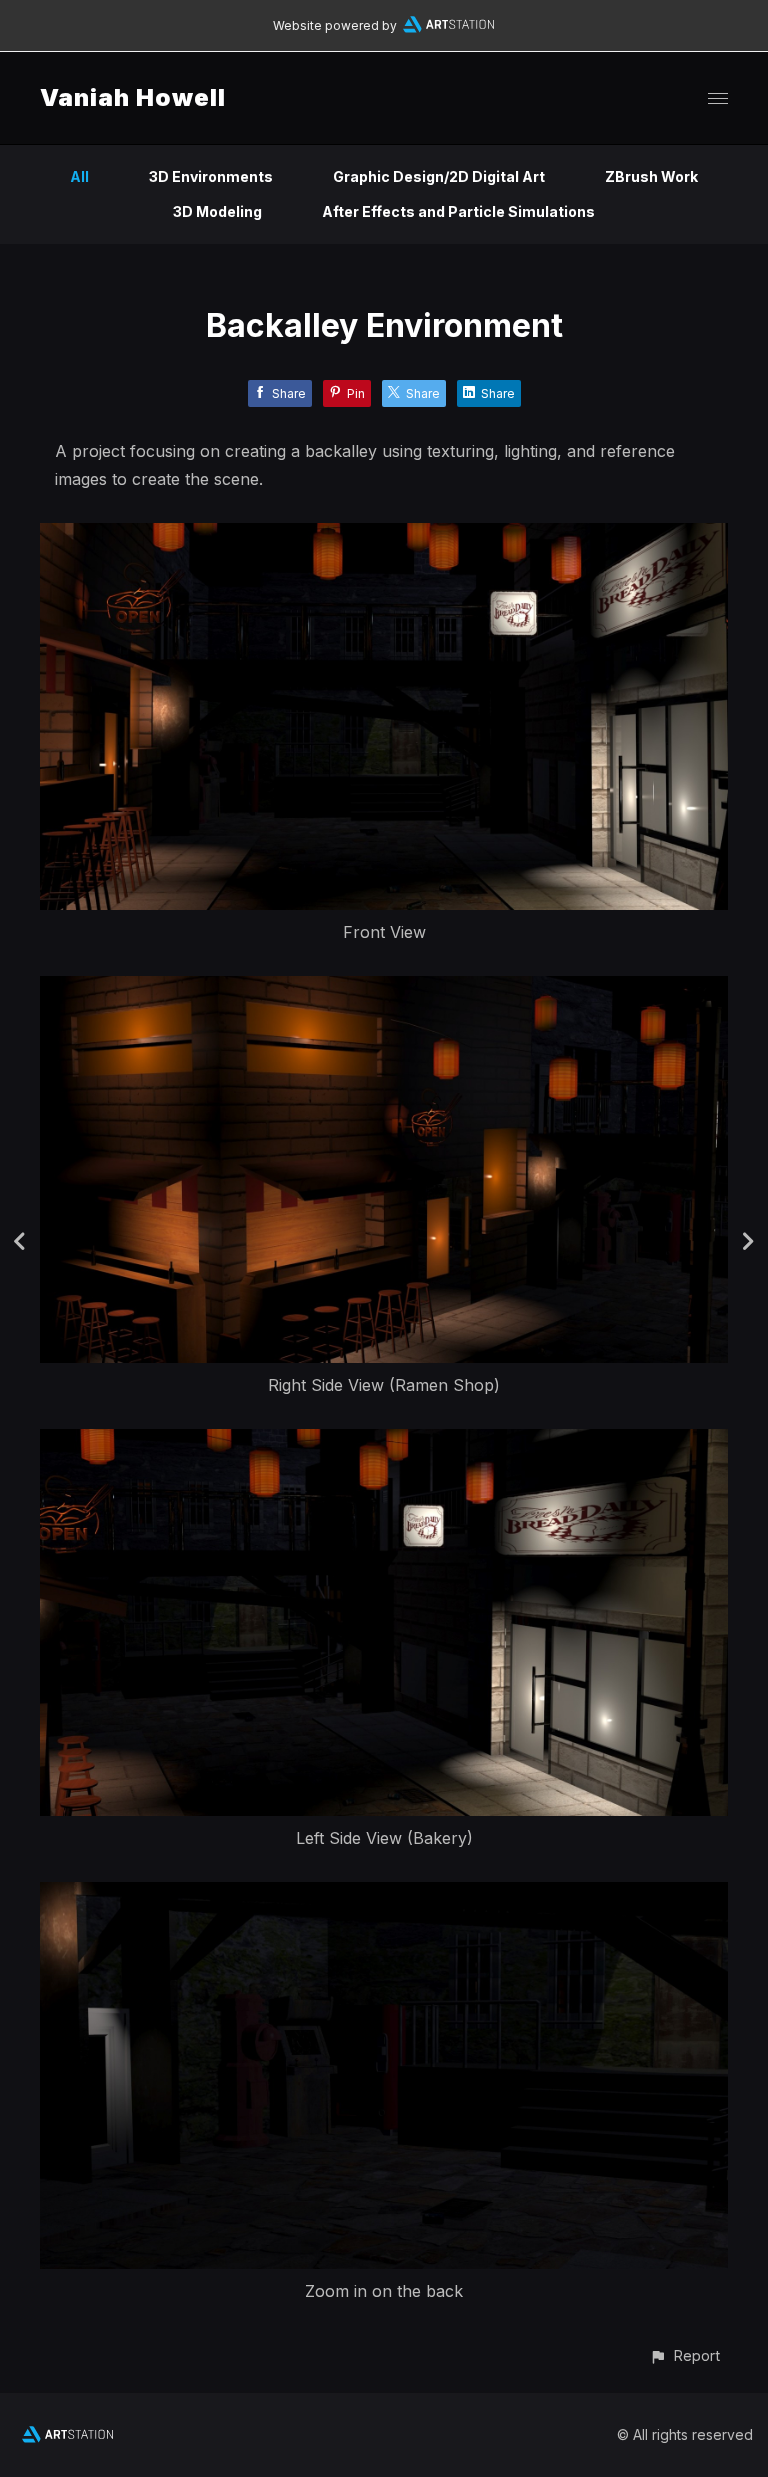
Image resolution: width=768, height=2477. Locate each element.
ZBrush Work (651, 176)
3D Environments (211, 176)
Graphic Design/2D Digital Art (439, 176)
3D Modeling (217, 211)
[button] (684, 2355)
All (79, 176)
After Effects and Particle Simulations (458, 211)
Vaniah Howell (133, 97)
